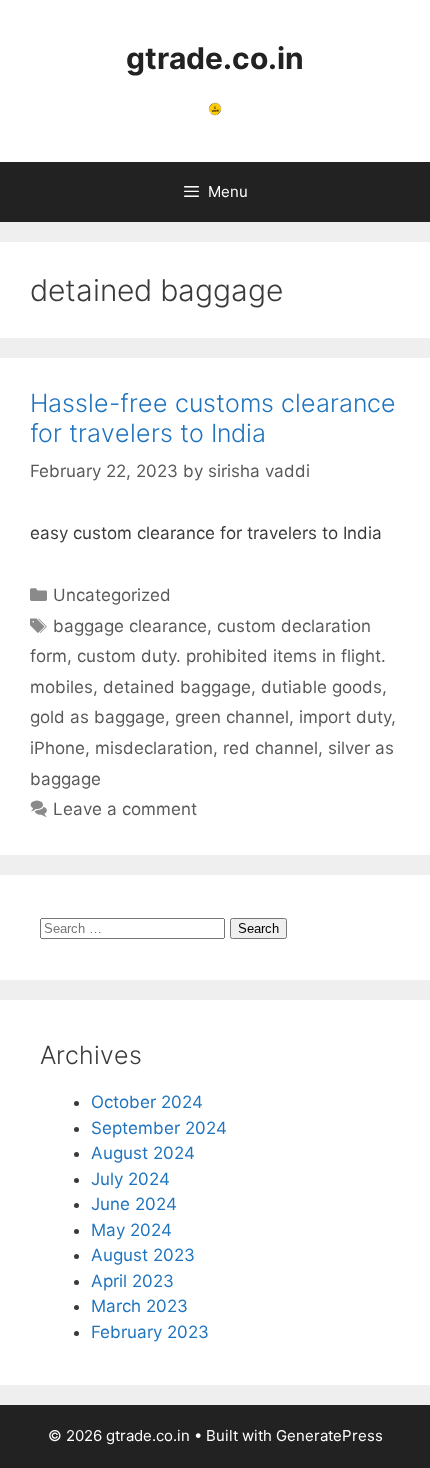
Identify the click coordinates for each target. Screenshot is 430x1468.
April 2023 (132, 1281)
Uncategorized (112, 595)
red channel (270, 748)
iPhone (57, 748)
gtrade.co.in (215, 58)
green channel (232, 717)
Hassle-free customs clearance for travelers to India (213, 418)
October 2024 (147, 1102)
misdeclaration (154, 748)
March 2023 (139, 1306)
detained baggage (177, 687)
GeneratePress (329, 1435)
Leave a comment (125, 809)
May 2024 (131, 1230)
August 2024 (143, 1153)
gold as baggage (97, 717)
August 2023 (143, 1255)
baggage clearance (130, 626)
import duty (345, 717)
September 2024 (159, 1128)
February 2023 (150, 1332)
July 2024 (130, 1179)
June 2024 (134, 1204)
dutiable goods (321, 687)
